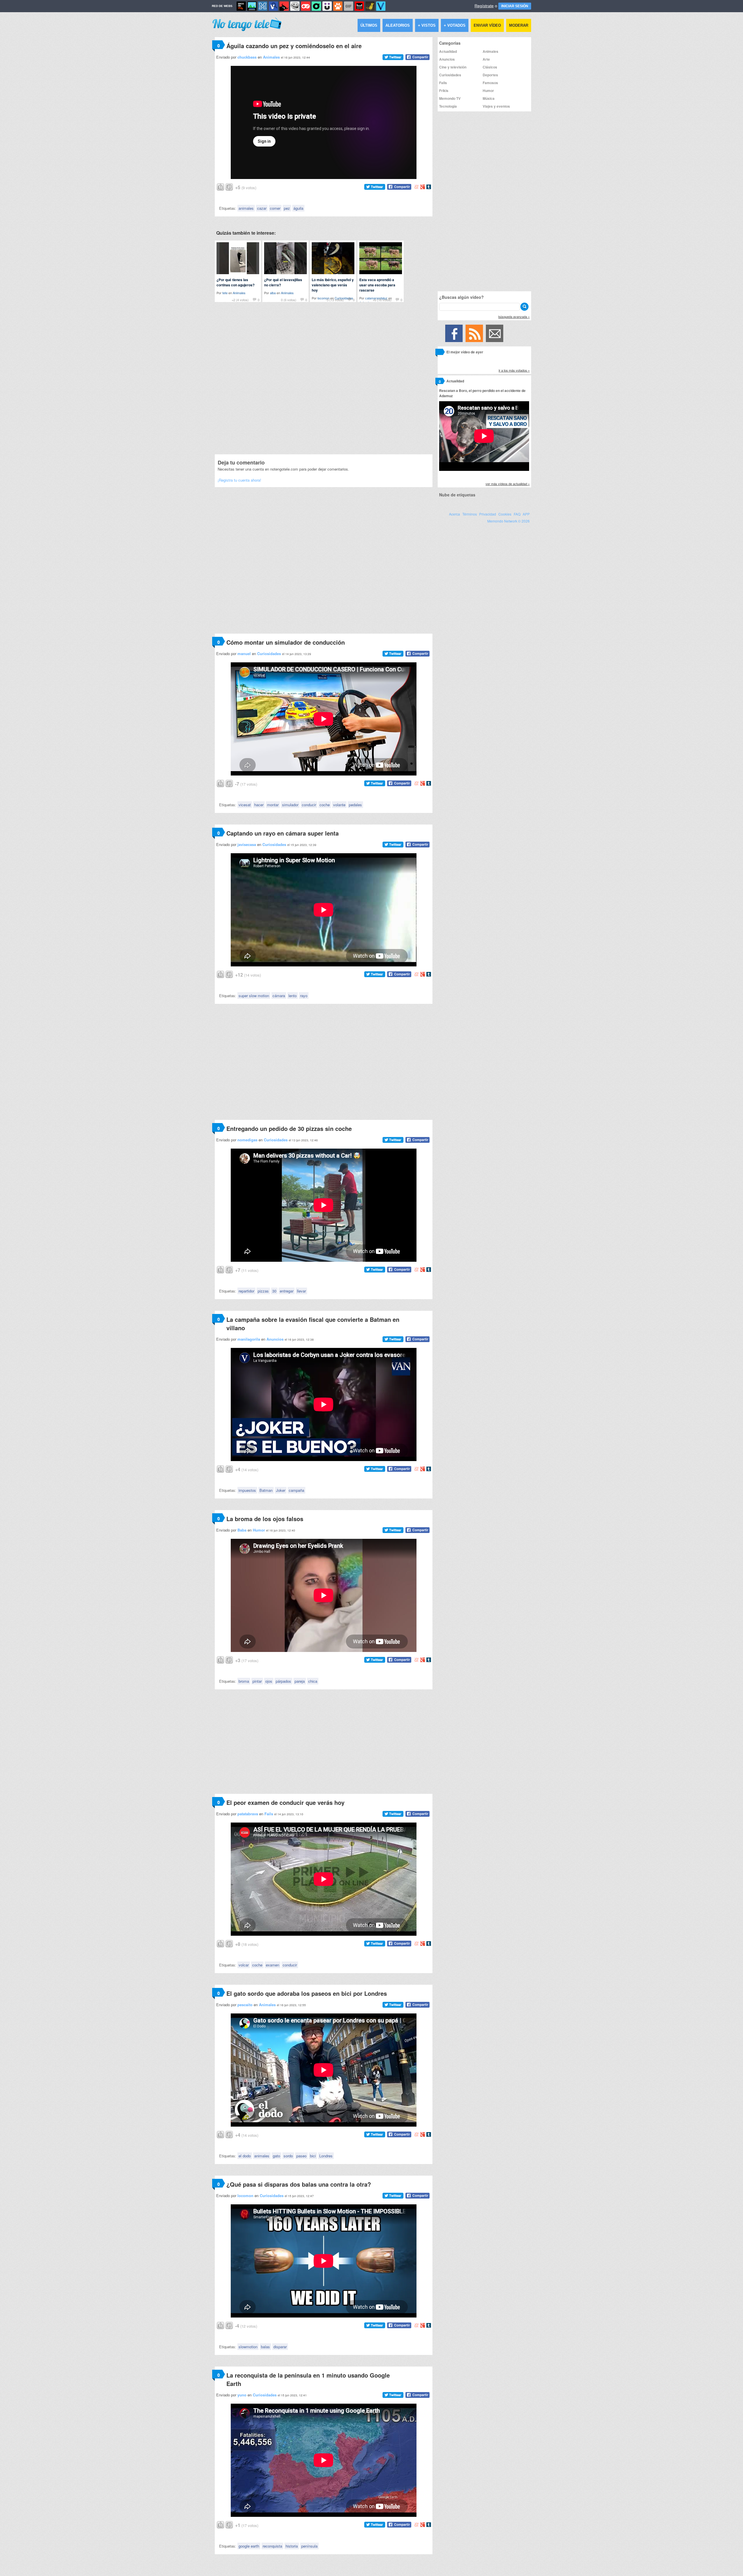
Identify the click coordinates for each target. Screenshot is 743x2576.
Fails (269, 1814)
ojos (269, 1681)
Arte (486, 59)
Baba (242, 1530)
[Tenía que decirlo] (359, 6)
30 (274, 1291)
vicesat (245, 805)
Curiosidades (269, 654)
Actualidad (448, 51)
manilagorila (249, 1339)
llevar (301, 1291)
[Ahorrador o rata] (370, 6)
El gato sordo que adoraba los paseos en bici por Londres (307, 1993)
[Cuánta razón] (252, 6)
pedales (355, 805)
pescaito (245, 2005)
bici (313, 2156)
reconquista (272, 2546)
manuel (244, 654)
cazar (262, 208)
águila (298, 208)
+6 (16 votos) (382, 300)
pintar (257, 1681)
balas (265, 2347)
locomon (245, 2196)
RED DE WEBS (222, 6)
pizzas (263, 1291)
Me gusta (221, 186)
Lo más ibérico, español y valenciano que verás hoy (333, 285)
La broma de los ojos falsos (265, 1519)
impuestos (247, 1490)
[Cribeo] (316, 6)
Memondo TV (450, 98)
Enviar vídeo (487, 25)
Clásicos (490, 67)
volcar (244, 1965)
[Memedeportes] (263, 6)
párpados (283, 1681)
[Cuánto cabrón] (295, 6)
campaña (296, 1490)
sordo (288, 2156)
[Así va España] (284, 6)
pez (287, 208)
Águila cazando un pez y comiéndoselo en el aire (294, 46)
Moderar (519, 25)
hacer (259, 805)
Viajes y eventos (496, 106)
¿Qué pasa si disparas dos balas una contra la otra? (299, 2184)
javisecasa (247, 844)
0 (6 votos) (289, 300)
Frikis (444, 91)
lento (293, 996)
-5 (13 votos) (335, 300)
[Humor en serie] (327, 6)
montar (273, 805)
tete (225, 293)
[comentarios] (440, 353)
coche (325, 805)
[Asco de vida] (241, 6)
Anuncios (275, 1339)
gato (276, 2156)
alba (273, 293)
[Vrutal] (306, 6)
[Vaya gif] (349, 6)
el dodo (245, 2156)
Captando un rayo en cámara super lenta (283, 833)
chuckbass (247, 57)
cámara (279, 996)
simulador (290, 805)
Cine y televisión (453, 67)
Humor (259, 1530)
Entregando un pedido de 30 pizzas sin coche (289, 1128)
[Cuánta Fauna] (338, 6)
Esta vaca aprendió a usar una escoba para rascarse (377, 285)
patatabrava (248, 1814)
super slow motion (254, 996)
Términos (470, 514)
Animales (271, 57)
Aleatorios (398, 25)
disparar (280, 2347)
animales (246, 208)
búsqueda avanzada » (514, 317)
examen (273, 1965)
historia (292, 2546)
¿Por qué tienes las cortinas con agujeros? (236, 282)
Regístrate (484, 6)
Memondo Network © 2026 (508, 521)
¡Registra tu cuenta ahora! (239, 480)
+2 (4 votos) (240, 300)
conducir (309, 805)
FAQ (517, 514)
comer (275, 208)
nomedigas (247, 1140)
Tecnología (448, 106)
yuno (242, 2395)
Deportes (490, 75)
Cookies (505, 514)
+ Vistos (427, 25)
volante (339, 805)
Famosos (490, 83)
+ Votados (455, 25)
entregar (287, 1291)
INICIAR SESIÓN (515, 6)
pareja (300, 1681)
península (309, 2546)
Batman (266, 1490)
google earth (249, 2546)
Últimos (369, 25)
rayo (304, 996)
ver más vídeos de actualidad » (508, 484)
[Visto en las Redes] (273, 6)
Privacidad (488, 514)
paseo (301, 2156)
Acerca (455, 514)
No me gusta (229, 186)
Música (489, 98)
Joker (281, 1490)
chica (313, 1681)
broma (244, 1681)
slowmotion (248, 2347)
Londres (326, 2156)
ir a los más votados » (514, 370)
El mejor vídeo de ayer (465, 352)
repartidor (246, 1291)
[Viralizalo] (381, 6)
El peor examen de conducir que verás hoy (285, 1802)
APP (526, 514)
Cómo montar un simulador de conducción (286, 642)
